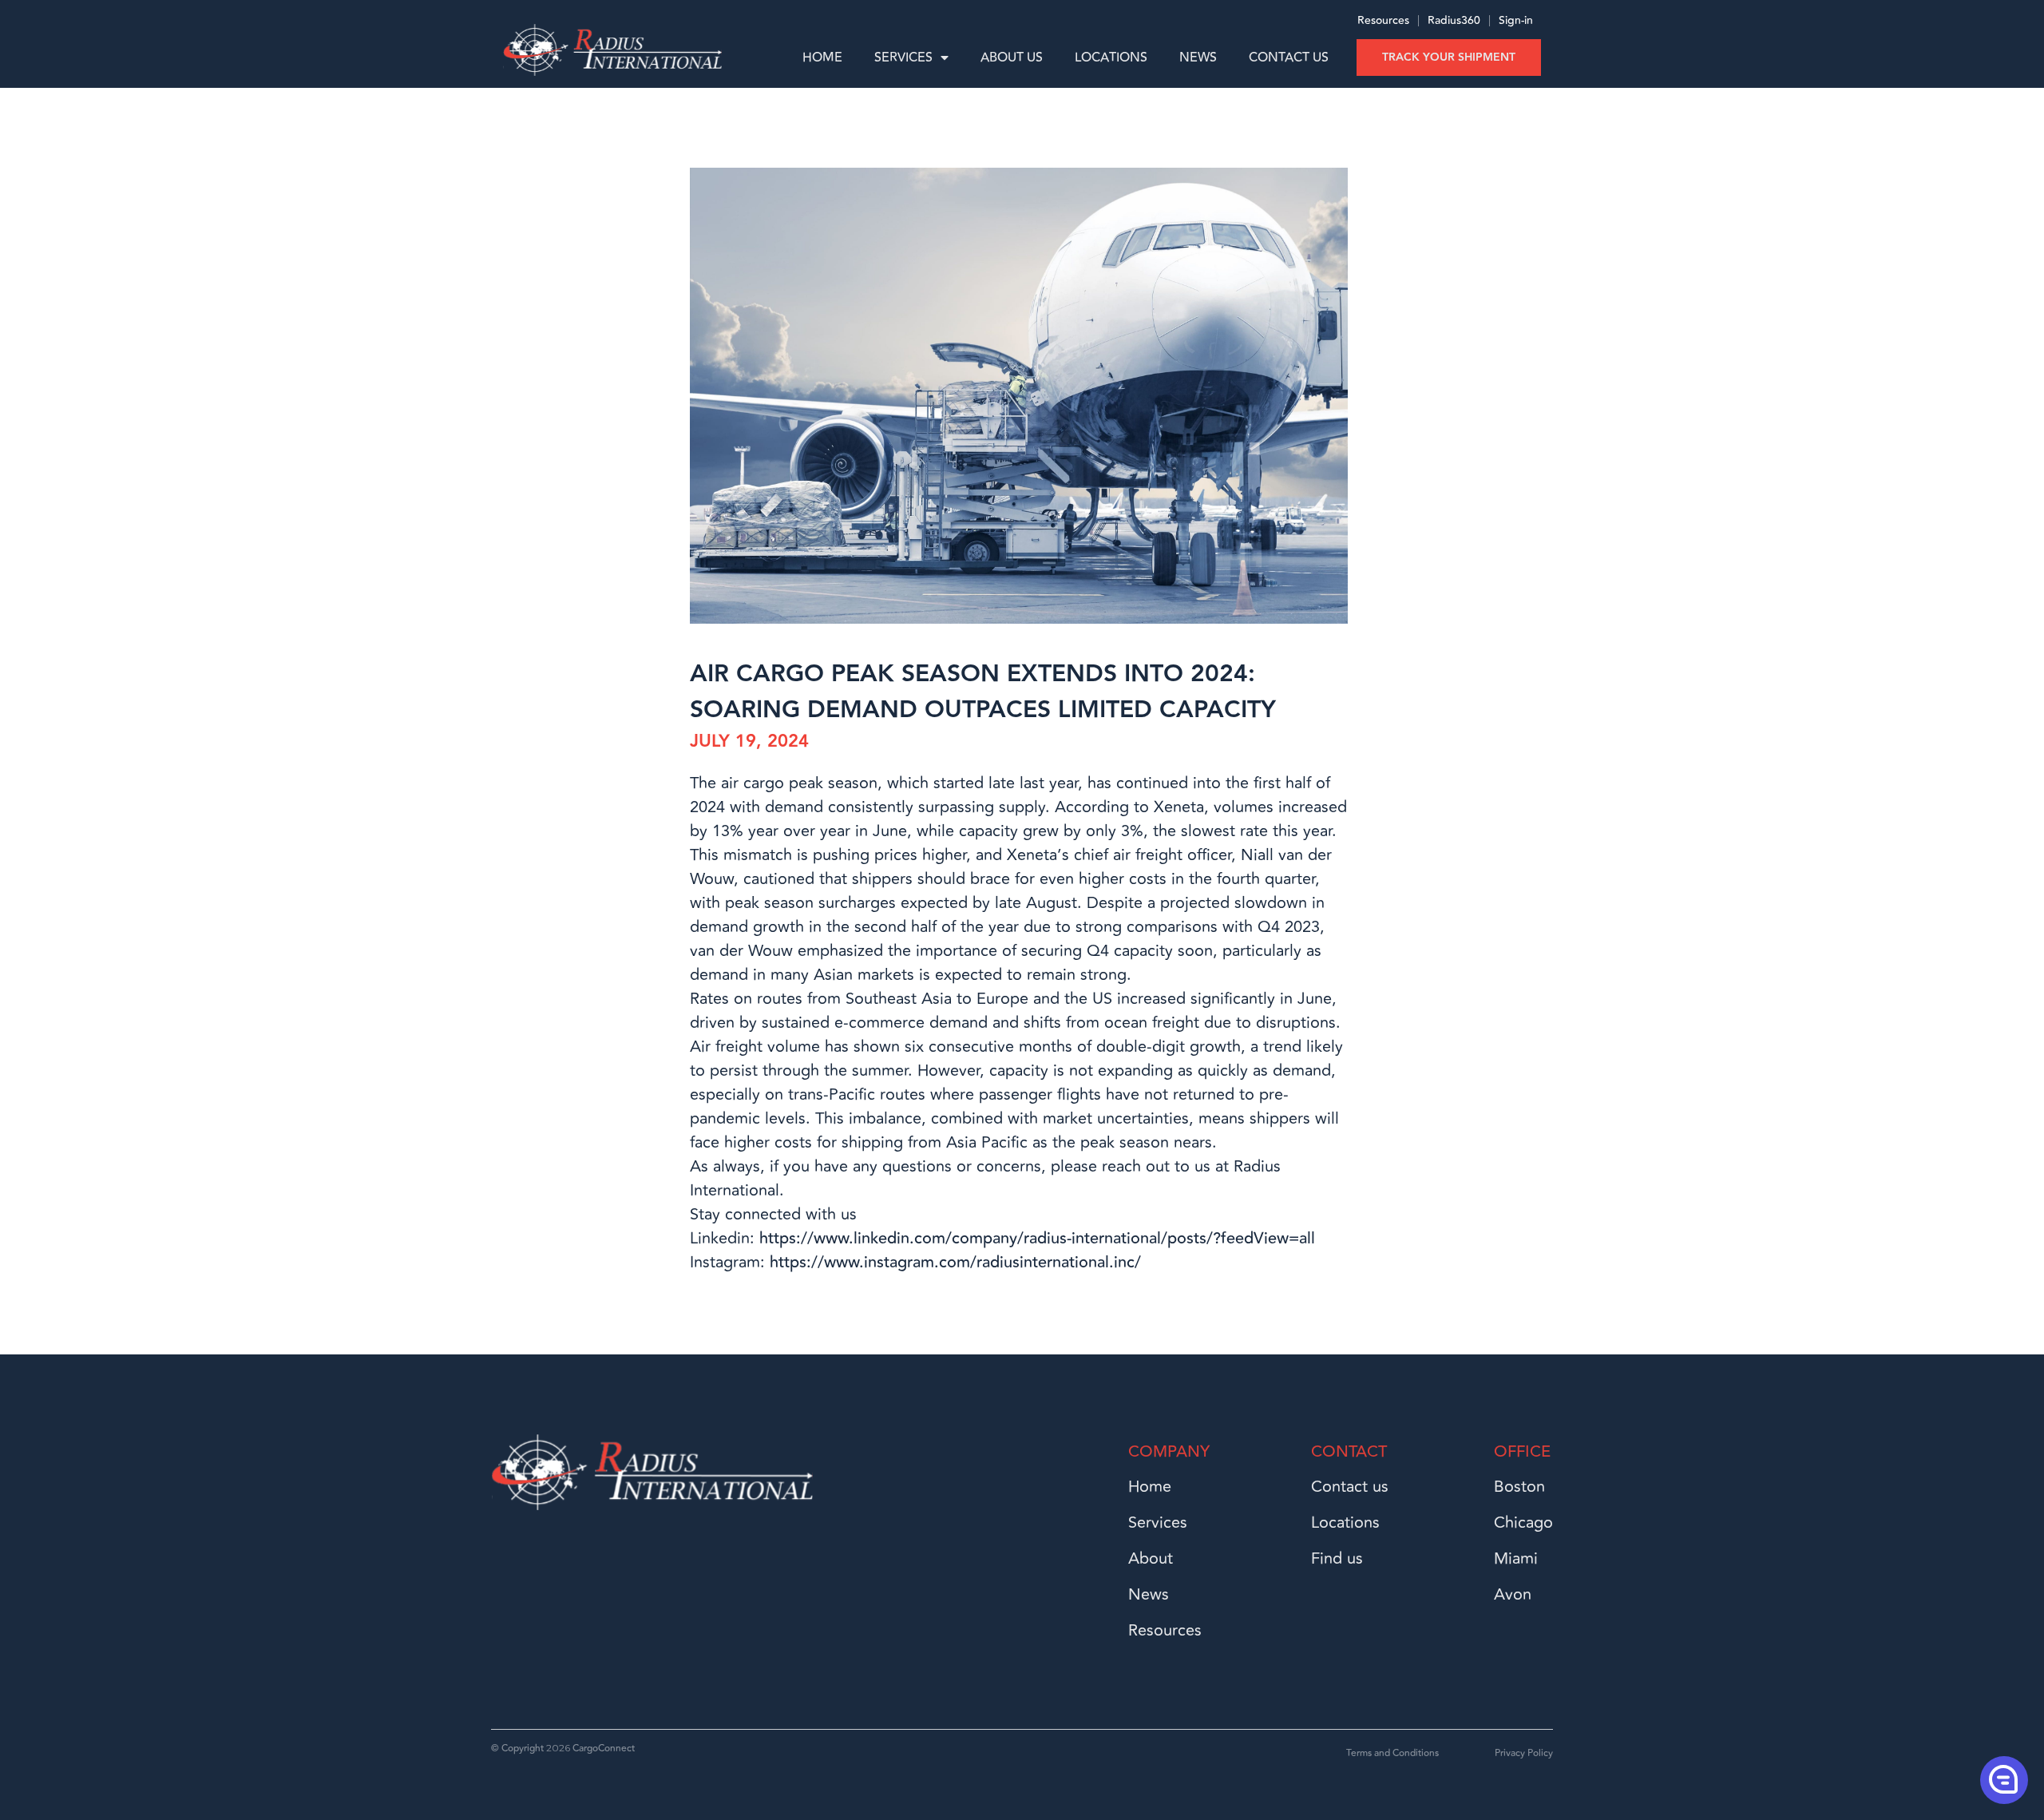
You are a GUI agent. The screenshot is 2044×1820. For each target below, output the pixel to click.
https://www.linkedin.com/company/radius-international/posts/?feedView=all (1037, 1238)
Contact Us (1289, 57)
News (1198, 57)
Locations (1111, 57)
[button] (2002, 1779)
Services (903, 57)
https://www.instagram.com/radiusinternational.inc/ (955, 1262)
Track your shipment (1449, 57)
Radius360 (1452, 21)
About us (1012, 57)
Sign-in (1516, 21)
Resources (1383, 21)
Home (822, 57)
